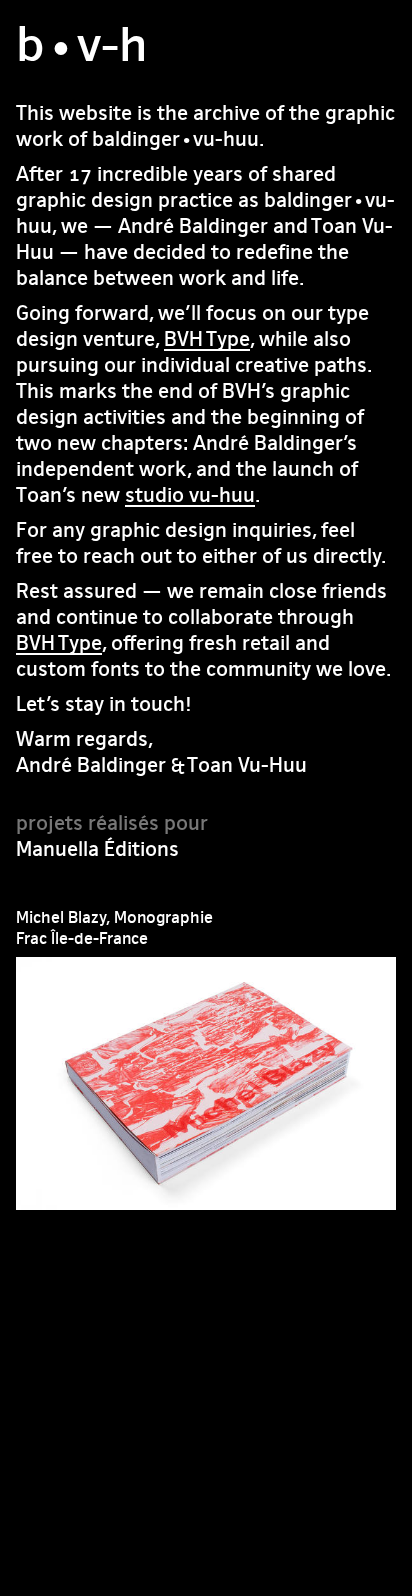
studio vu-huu (190, 494)
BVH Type (207, 338)
